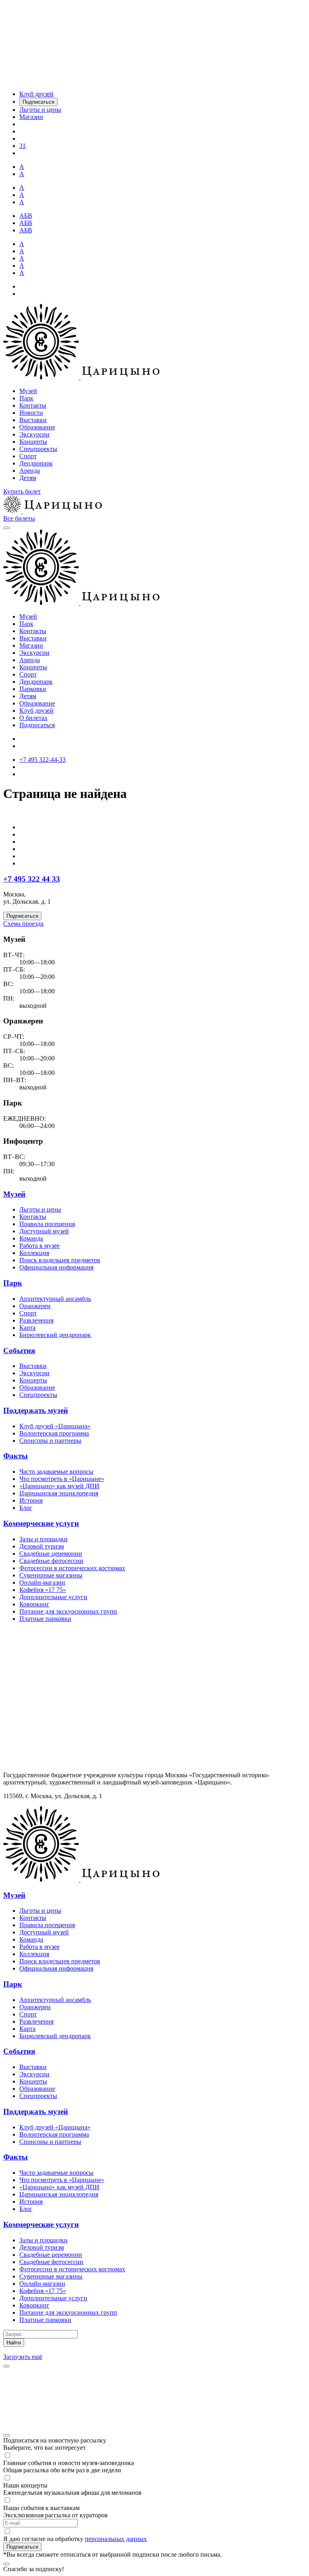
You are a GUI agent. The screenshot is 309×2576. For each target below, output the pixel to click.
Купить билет (22, 491)
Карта (27, 1328)
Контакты (33, 405)
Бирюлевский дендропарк (55, 1335)
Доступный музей (44, 1231)
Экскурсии (34, 434)
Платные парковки (45, 1619)
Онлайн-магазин (42, 1582)
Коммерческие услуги (41, 1523)
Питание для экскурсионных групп (68, 1611)
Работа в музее (39, 1246)
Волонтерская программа (54, 1433)
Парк (26, 398)
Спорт (28, 456)
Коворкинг (34, 1604)
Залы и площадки (43, 1539)
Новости (31, 413)
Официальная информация (56, 1267)
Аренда (30, 471)
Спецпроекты (38, 449)
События (19, 1351)
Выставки (33, 420)
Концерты (33, 442)
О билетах (33, 718)
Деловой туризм (42, 1546)
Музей (28, 391)
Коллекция (34, 1253)
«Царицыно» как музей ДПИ (59, 1486)
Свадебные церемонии (51, 1554)
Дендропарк (36, 463)
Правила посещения (47, 1224)
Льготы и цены (40, 1209)
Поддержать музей (36, 1410)
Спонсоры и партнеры (50, 1441)
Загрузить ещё (23, 2357)
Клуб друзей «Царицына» (55, 1426)
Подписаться (37, 725)
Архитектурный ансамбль (55, 1299)
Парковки (33, 689)
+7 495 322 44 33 (32, 879)
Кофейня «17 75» (43, 1590)
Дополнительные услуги (53, 1597)
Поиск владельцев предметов (60, 1260)
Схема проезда (23, 924)
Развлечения (36, 1320)
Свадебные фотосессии (51, 1561)
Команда (31, 1238)
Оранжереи (35, 1306)
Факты (15, 1456)
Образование (37, 427)
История (31, 1500)
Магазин (31, 645)
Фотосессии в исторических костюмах (72, 1568)
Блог (26, 1508)
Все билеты (19, 518)
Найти (14, 2343)
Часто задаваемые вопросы (56, 1472)
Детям (28, 478)
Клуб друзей (36, 711)
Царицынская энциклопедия (59, 1493)
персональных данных (116, 2539)
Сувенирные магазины (51, 1575)
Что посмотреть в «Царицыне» (62, 1479)
